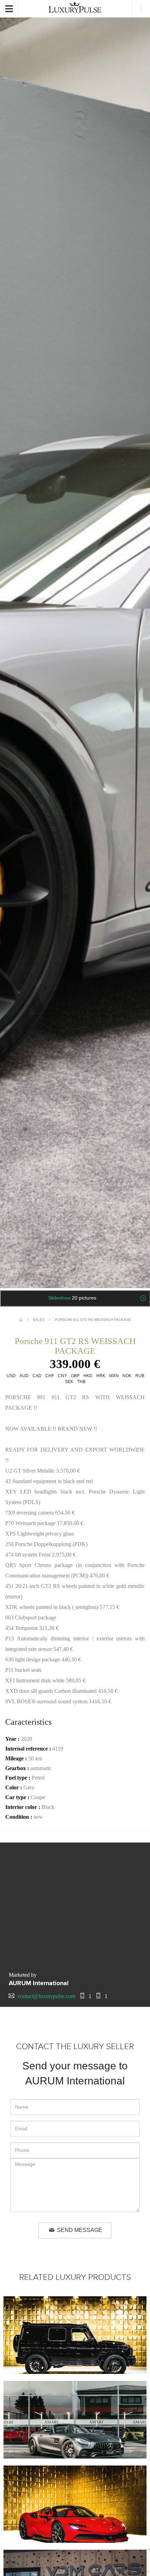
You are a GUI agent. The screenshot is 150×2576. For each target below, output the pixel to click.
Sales (39, 1320)
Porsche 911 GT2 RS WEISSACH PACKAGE (93, 1320)
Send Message (79, 2230)
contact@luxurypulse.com (47, 1996)
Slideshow (72, 1298)
